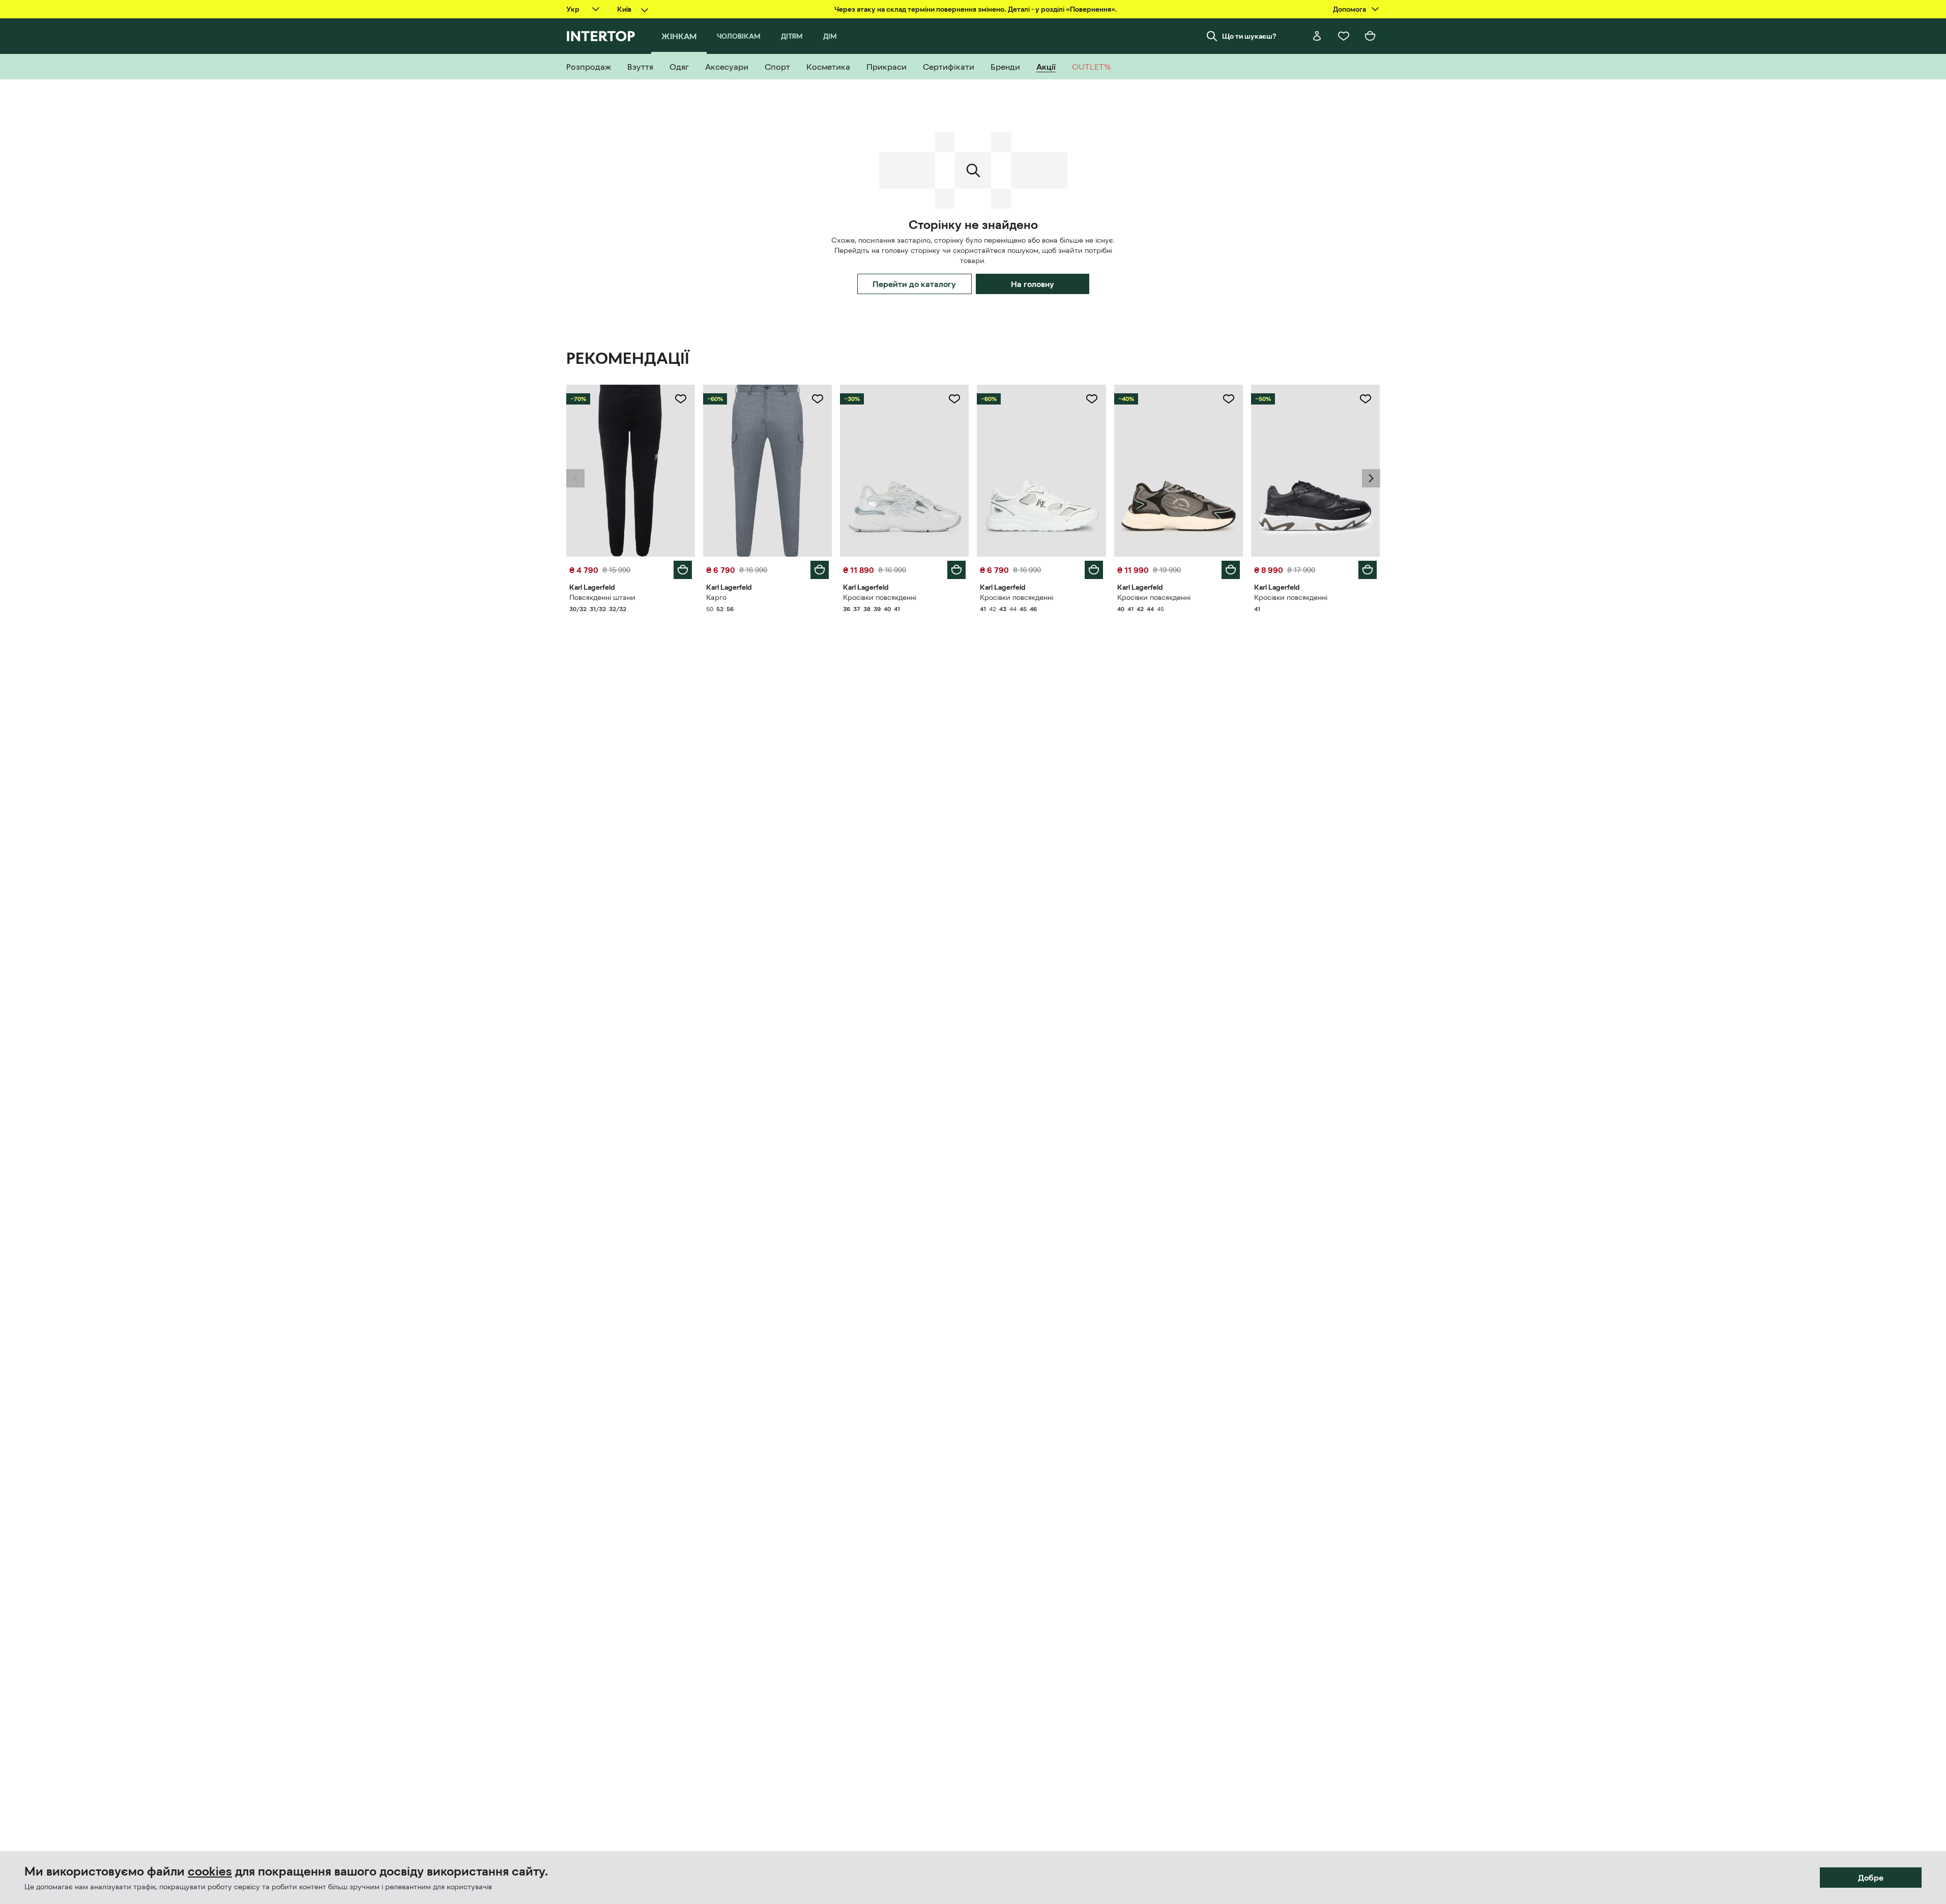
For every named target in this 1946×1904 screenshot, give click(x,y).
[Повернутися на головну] (601, 36)
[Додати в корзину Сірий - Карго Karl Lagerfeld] (820, 570)
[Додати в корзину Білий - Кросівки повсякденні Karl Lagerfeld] (956, 570)
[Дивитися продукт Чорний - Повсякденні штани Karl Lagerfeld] (631, 471)
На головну (1033, 284)
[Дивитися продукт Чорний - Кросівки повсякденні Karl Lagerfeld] (1315, 471)
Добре (1871, 1878)
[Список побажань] (1344, 36)
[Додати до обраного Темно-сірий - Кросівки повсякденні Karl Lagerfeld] (1229, 399)
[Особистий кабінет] (1317, 36)
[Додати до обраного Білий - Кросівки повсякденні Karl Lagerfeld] (954, 399)
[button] (575, 478)
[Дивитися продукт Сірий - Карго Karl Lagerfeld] (767, 471)
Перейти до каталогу (914, 284)
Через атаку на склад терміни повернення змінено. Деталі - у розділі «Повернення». (976, 9)
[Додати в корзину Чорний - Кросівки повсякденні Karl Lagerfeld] (1368, 570)
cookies (210, 1871)
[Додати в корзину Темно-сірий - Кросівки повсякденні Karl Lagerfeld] (1231, 570)
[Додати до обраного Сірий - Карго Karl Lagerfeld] (818, 399)
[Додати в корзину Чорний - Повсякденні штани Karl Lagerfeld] (683, 570)
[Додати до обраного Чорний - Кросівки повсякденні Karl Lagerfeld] (1366, 399)
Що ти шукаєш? (1249, 36)
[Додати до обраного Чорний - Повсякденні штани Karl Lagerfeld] (681, 399)
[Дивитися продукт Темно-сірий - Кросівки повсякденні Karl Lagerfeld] (1179, 471)
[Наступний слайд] (1371, 478)
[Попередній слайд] (575, 478)
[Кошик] (1370, 36)
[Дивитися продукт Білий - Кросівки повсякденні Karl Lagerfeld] (904, 471)
